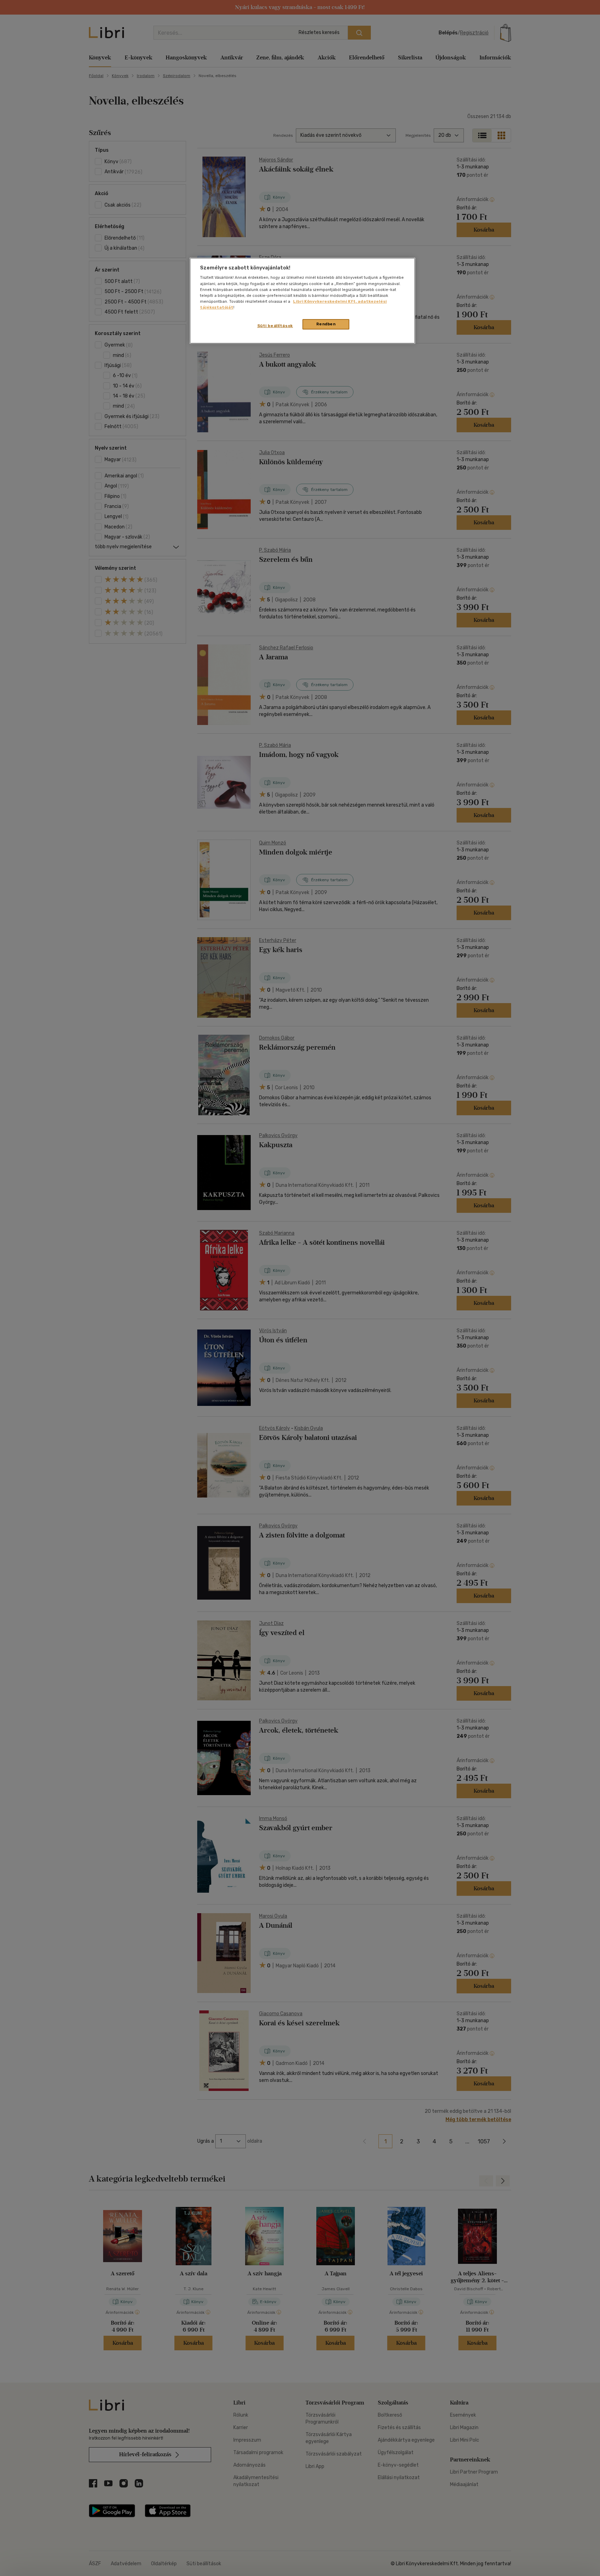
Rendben (326, 324)
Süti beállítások (275, 326)
